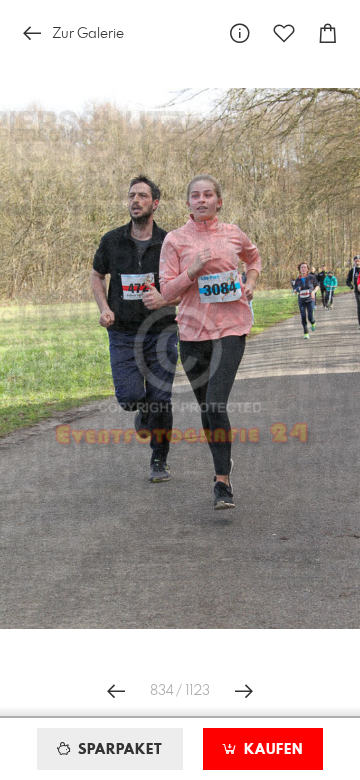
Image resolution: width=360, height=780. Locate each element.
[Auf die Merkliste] (284, 33)
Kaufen (271, 750)
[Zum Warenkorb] (328, 33)
